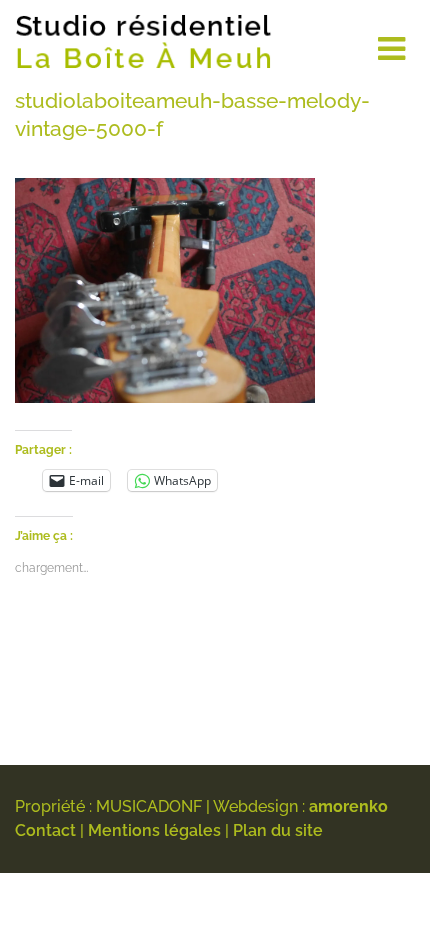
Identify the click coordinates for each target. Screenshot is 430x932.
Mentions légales (154, 830)
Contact (45, 830)
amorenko (348, 806)
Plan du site (278, 830)
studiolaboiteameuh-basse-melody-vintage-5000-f (192, 114)
